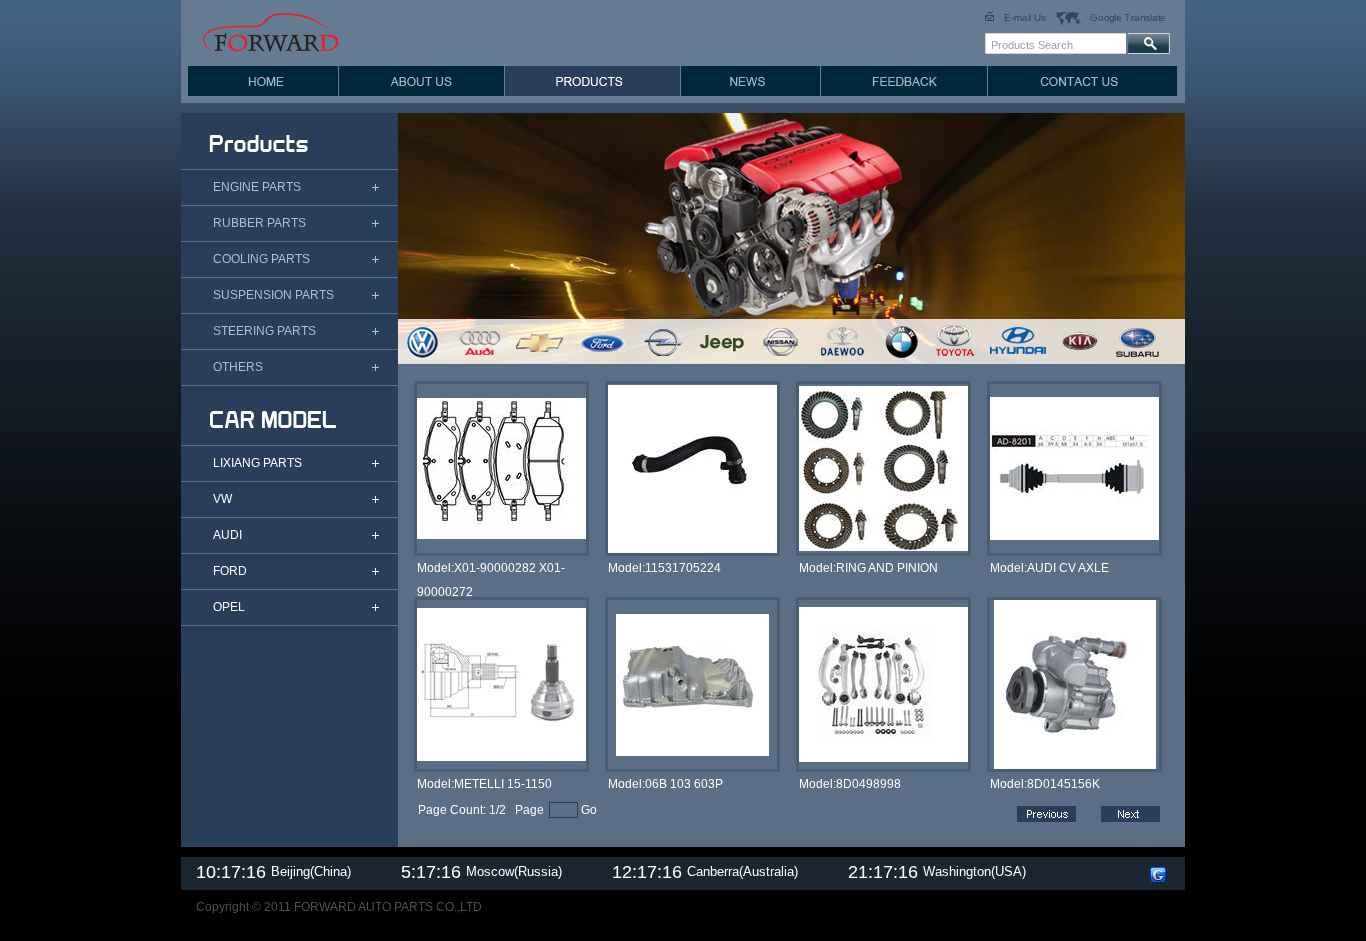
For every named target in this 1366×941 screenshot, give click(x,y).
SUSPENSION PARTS (273, 295)
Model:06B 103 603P (665, 784)
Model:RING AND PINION (868, 568)
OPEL (229, 607)
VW (222, 499)
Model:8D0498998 (850, 784)
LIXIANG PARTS (257, 463)
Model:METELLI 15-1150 (484, 784)
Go (589, 810)
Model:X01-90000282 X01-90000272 (491, 570)
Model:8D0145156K (1045, 784)
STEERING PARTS (264, 331)
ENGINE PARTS (257, 187)
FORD (230, 571)
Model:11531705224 (664, 568)
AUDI (227, 535)
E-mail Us (1025, 17)
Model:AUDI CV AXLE (1049, 568)
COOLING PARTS (261, 259)
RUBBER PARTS (259, 223)
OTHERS (238, 367)
